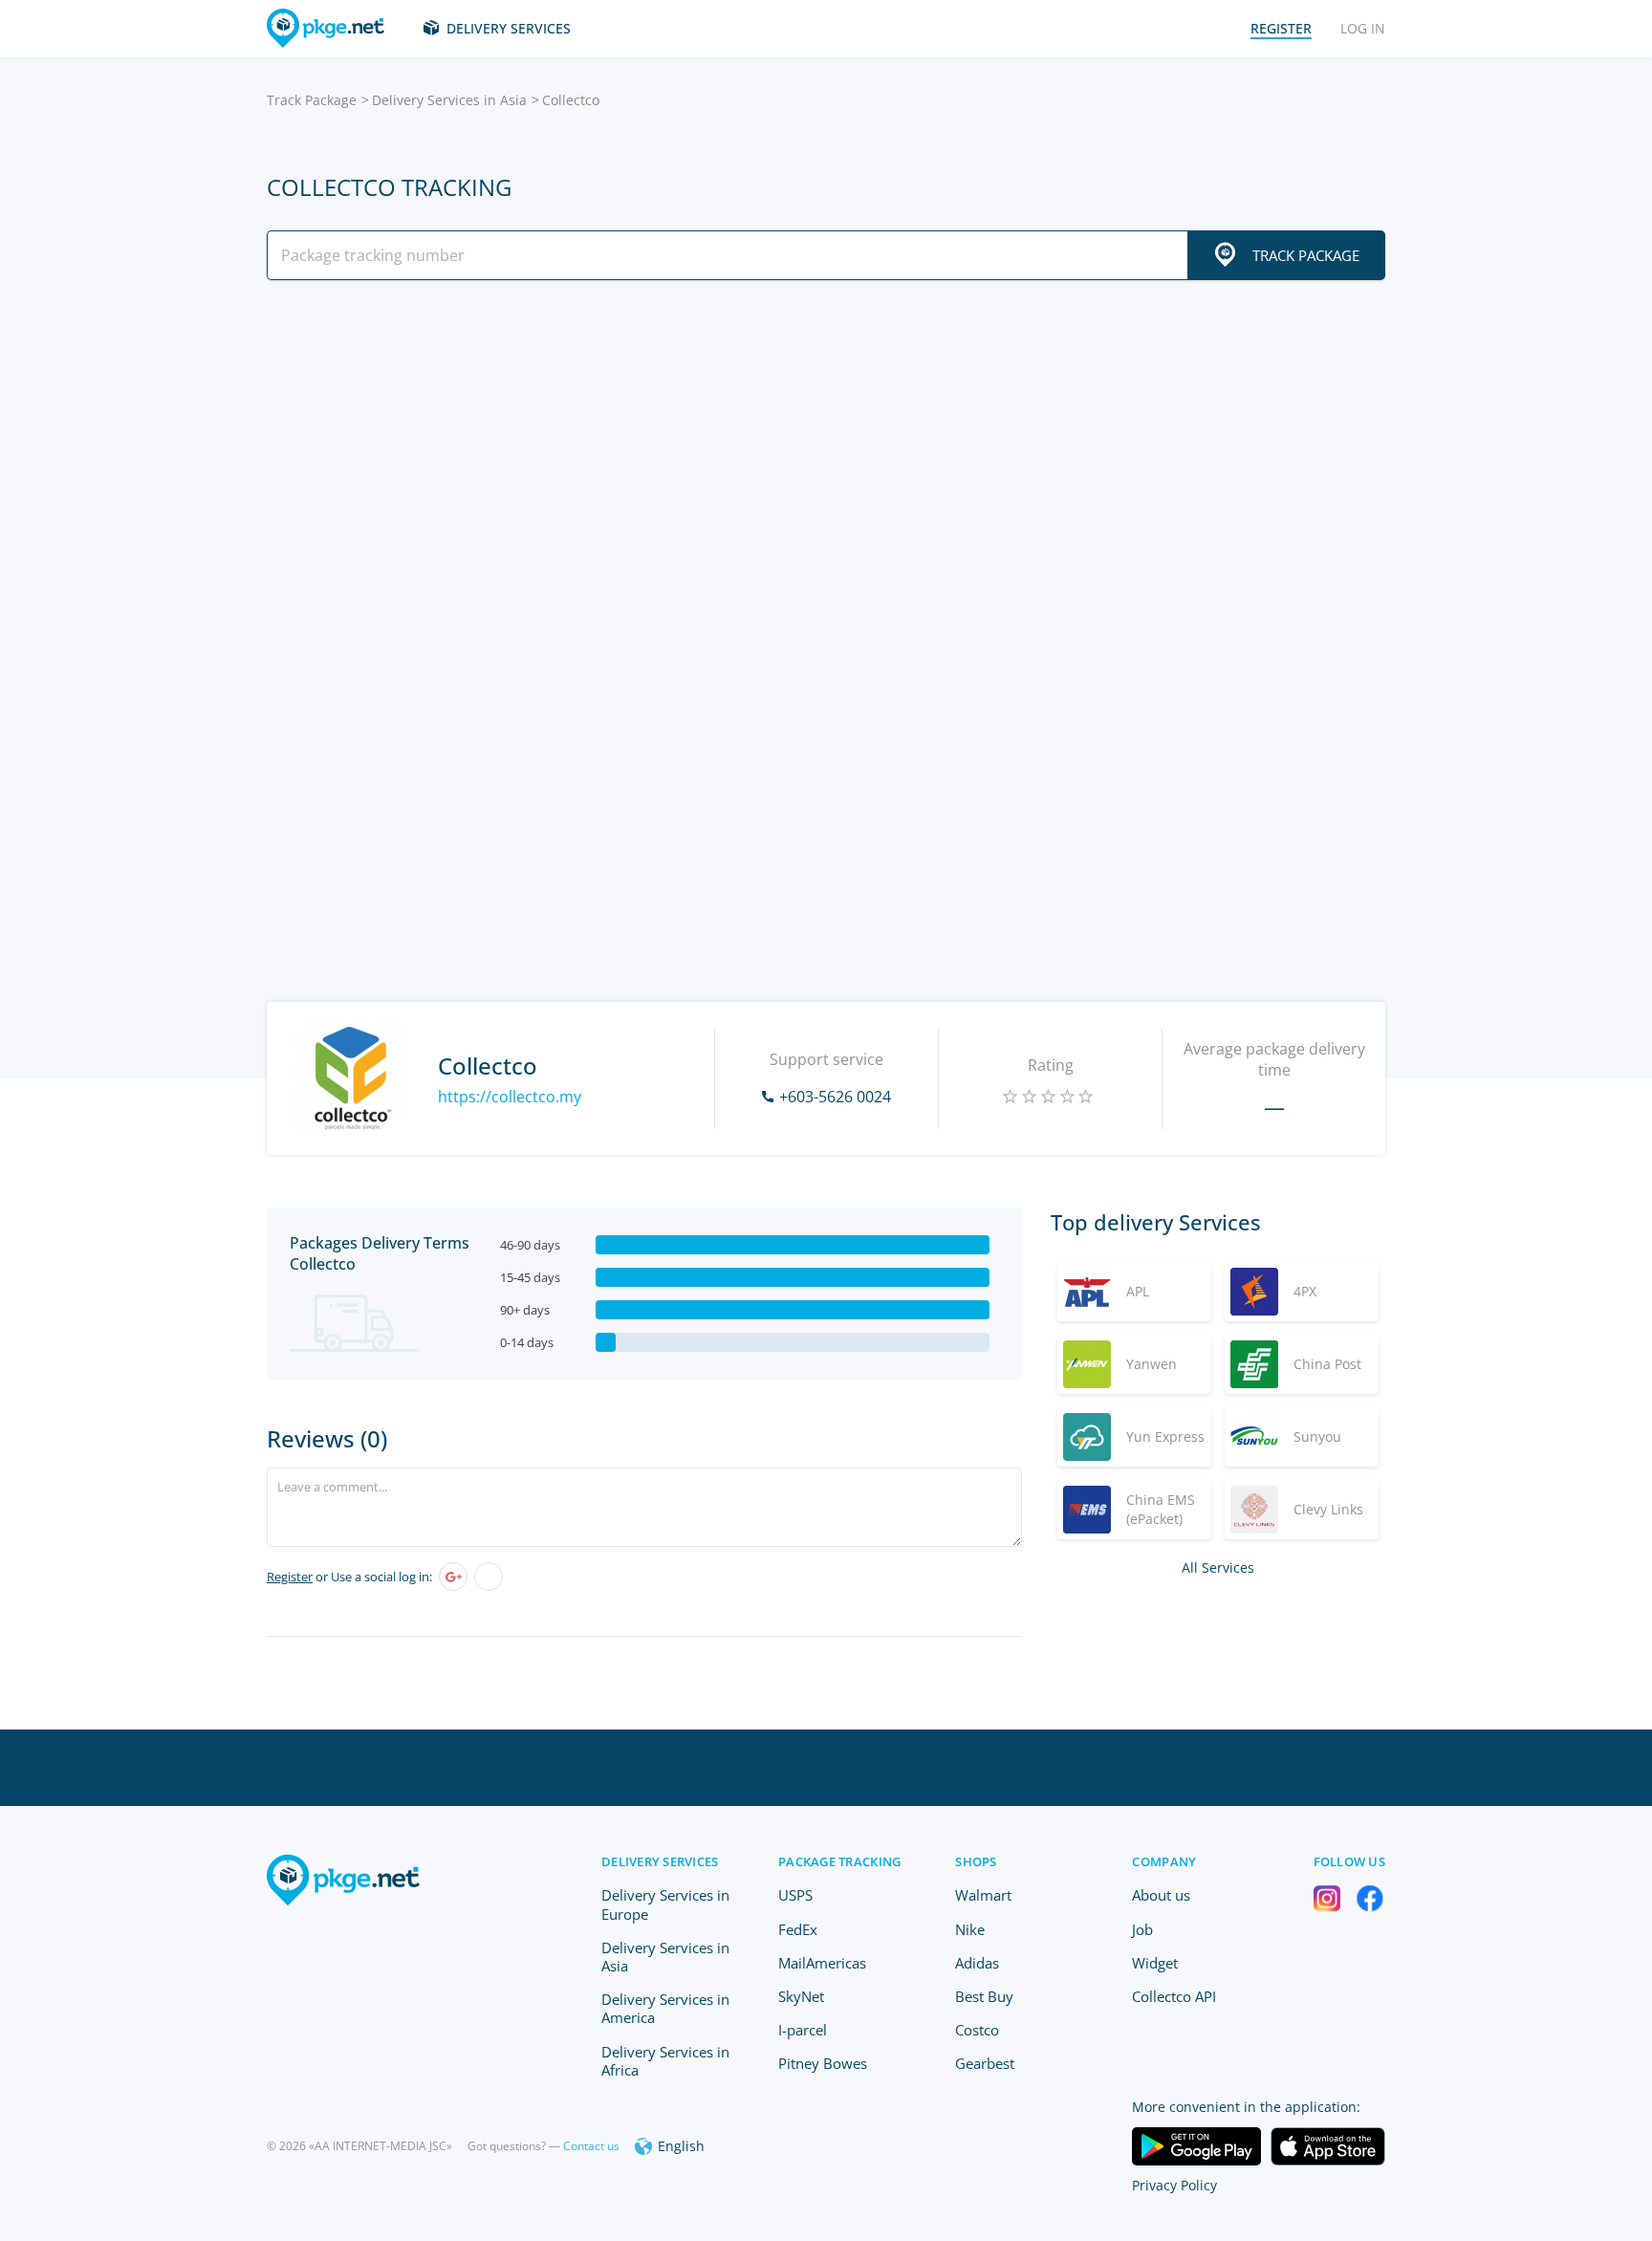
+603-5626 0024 (835, 1097)
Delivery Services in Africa (665, 2061)
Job (1142, 1929)
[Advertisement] (826, 462)
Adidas (977, 1963)
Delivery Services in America (665, 2008)
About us (1161, 1895)
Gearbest (985, 2063)
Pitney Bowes (823, 2063)
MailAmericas (822, 1963)
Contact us (591, 2146)
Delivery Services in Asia (449, 100)
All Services (1218, 1567)
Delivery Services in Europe (665, 1904)
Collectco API (1174, 1996)
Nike (970, 1929)
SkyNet (801, 1996)
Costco (977, 2030)
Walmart (983, 1895)
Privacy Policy (1174, 2185)
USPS (795, 1895)
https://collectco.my (510, 1097)
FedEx (798, 1929)
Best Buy (984, 1996)
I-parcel (803, 2030)
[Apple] (489, 1577)
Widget (1155, 1963)
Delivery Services (509, 28)
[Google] (453, 1577)
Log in (1363, 28)
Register (290, 1577)
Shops (976, 1861)
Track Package (312, 100)
